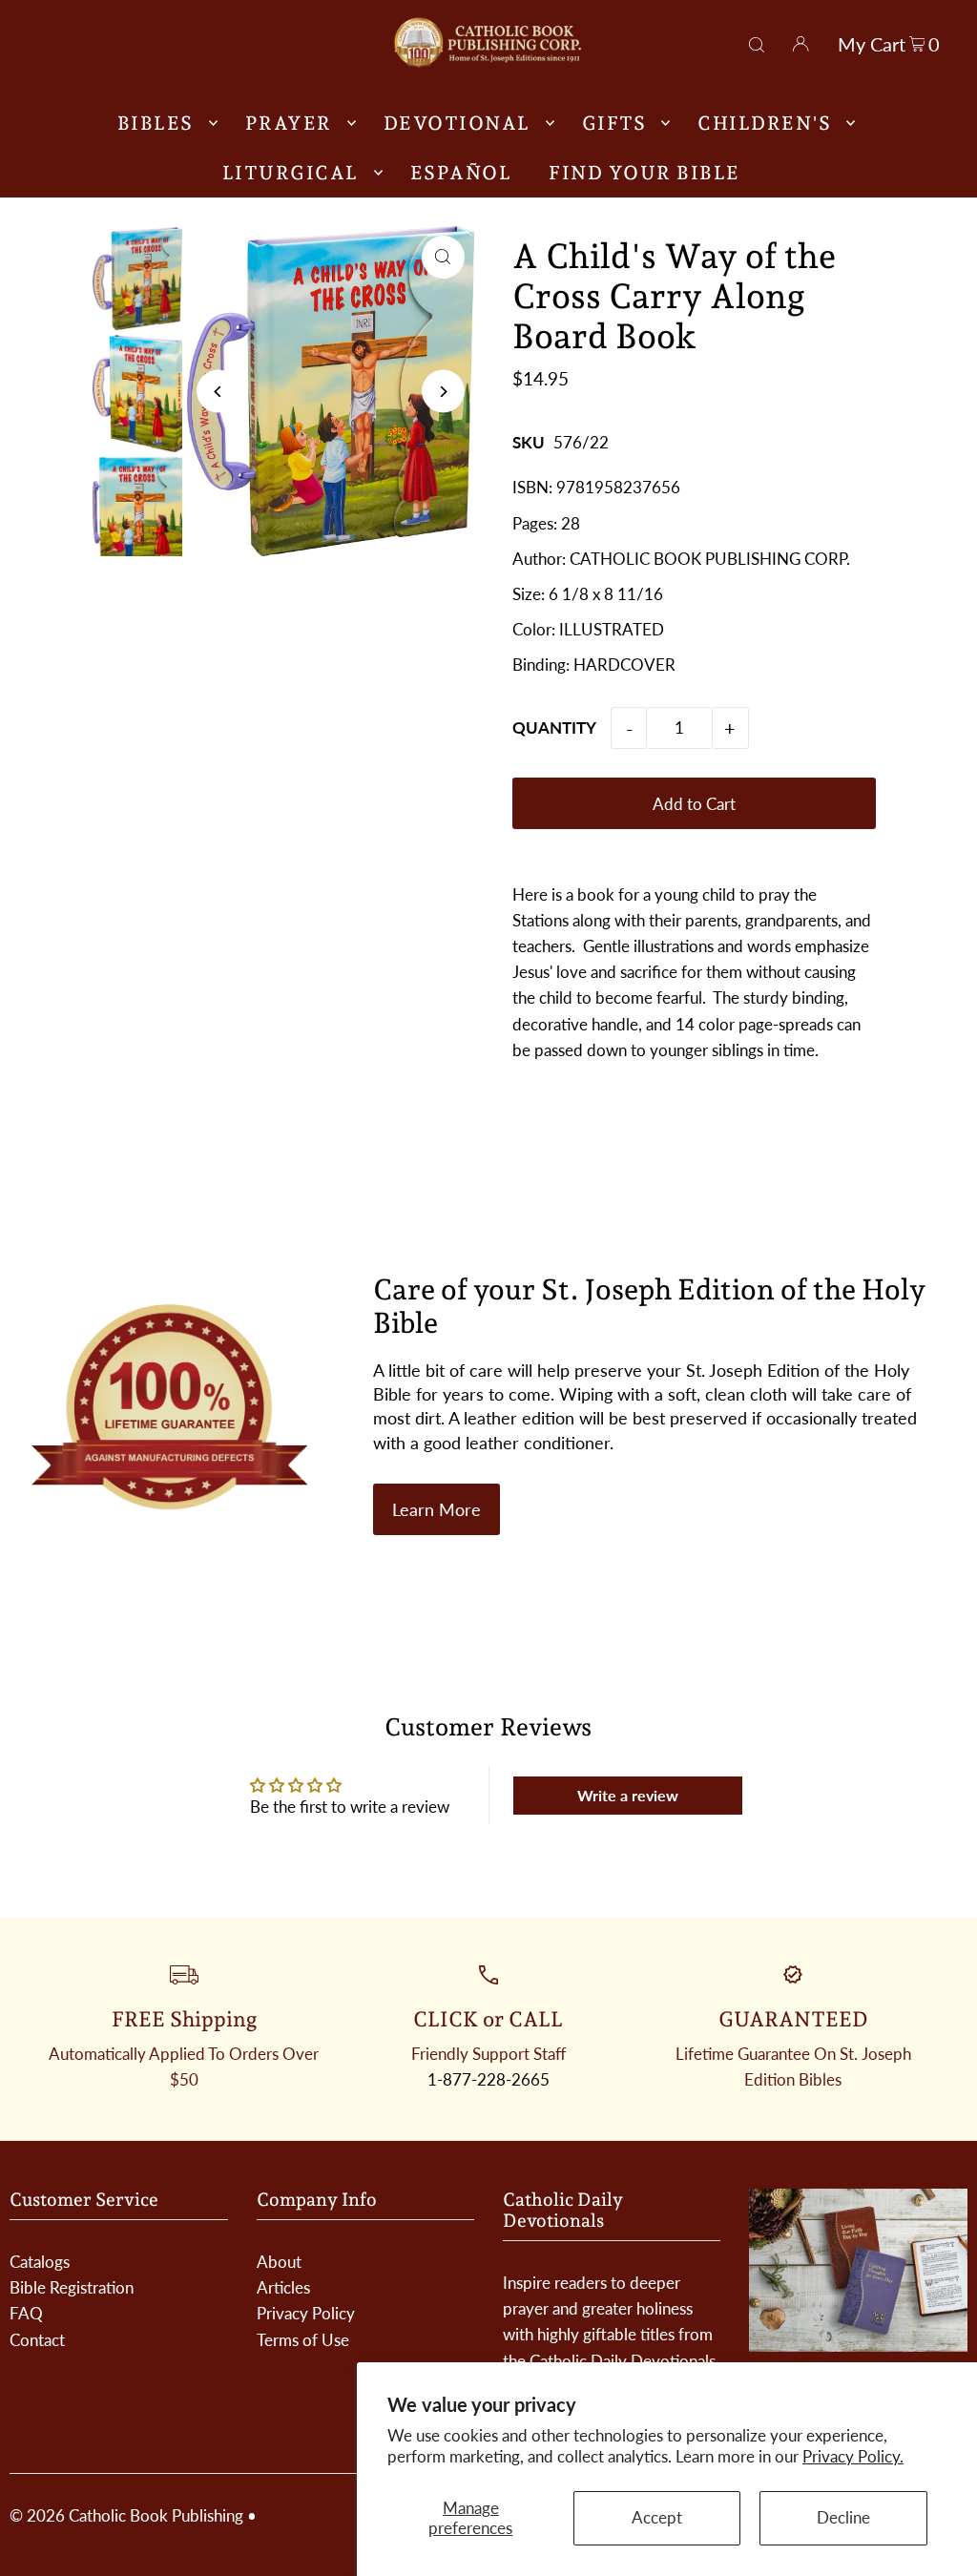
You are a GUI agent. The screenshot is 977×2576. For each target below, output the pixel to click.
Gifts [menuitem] (614, 123)
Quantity (554, 727)
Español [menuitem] (461, 173)
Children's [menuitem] (764, 123)
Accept (657, 2517)
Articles (283, 2287)
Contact (37, 2340)
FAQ (26, 2313)
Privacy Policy (306, 2313)
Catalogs (40, 2262)
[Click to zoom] (443, 257)
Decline (843, 2517)
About (279, 2262)
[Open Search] (757, 42)
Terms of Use (303, 2340)
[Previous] (218, 392)
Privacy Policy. (853, 2456)
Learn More (437, 1509)
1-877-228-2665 (488, 2079)
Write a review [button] (628, 1795)
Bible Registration (72, 2287)
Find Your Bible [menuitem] (644, 173)
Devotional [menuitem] (457, 123)
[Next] (443, 392)
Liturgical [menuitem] (291, 173)
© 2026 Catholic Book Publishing (126, 2515)
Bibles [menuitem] (156, 123)
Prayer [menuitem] (289, 123)
